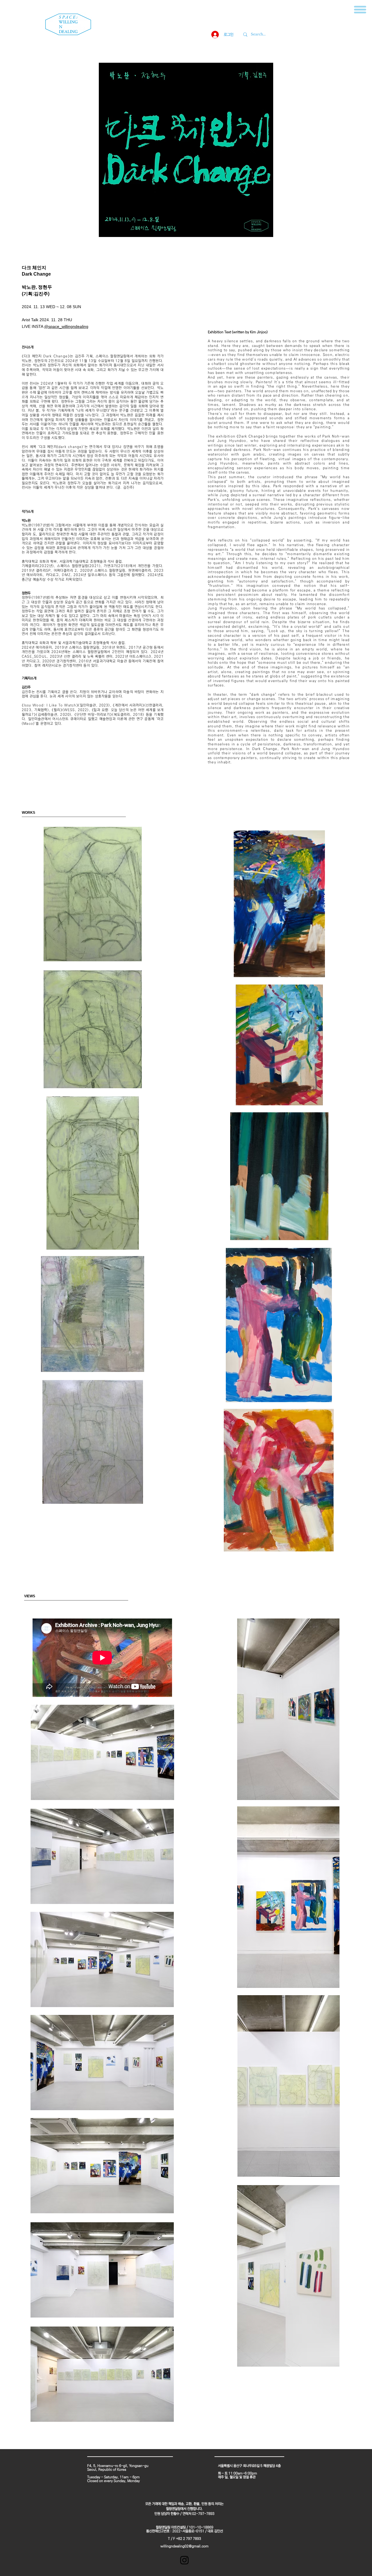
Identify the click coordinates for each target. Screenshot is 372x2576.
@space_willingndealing (66, 326)
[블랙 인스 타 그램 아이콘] (184, 2560)
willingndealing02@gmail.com (185, 2546)
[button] (360, 10)
